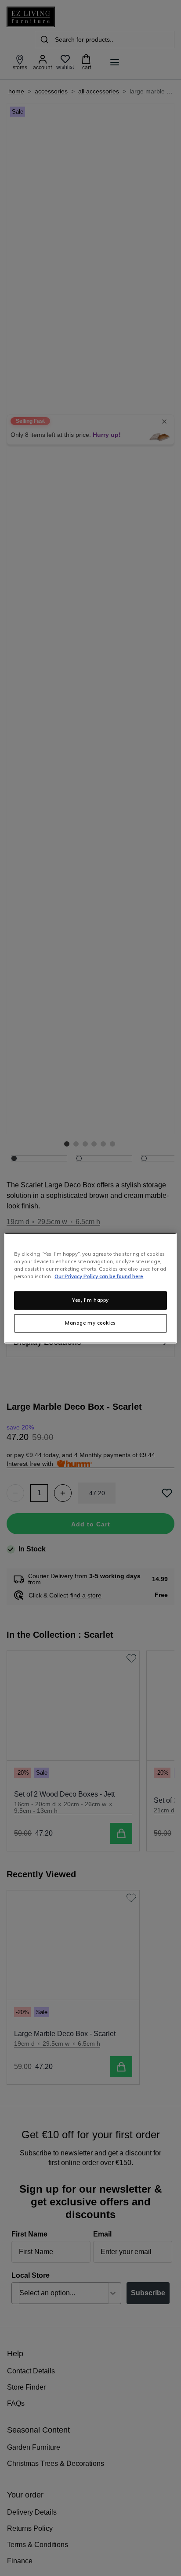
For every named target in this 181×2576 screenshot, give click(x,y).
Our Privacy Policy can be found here (99, 1276)
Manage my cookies (90, 1323)
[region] (90, 1288)
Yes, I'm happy (90, 1300)
